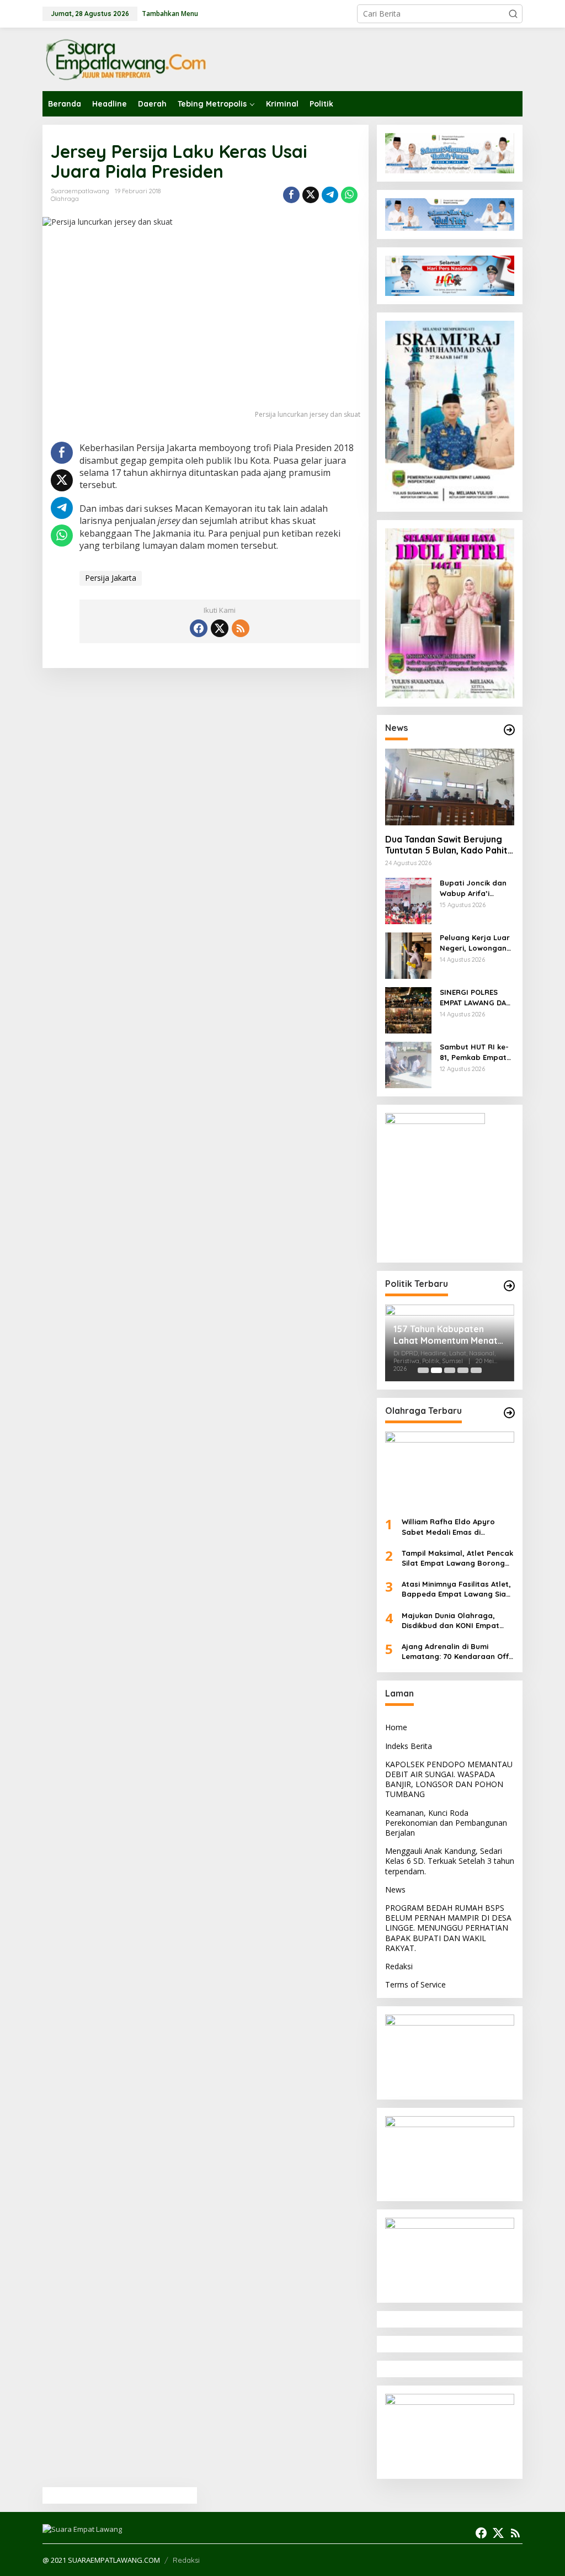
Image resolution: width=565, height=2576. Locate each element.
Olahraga (65, 199)
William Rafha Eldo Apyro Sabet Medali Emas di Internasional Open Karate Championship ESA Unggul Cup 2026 (457, 1527)
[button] (513, 14)
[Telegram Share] (330, 195)
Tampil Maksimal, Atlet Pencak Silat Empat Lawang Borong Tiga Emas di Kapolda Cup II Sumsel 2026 (457, 1558)
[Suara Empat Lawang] (125, 59)
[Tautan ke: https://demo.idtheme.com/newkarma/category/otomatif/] (509, 730)
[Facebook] (199, 628)
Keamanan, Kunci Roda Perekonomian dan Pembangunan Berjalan (446, 1823)
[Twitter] (220, 628)
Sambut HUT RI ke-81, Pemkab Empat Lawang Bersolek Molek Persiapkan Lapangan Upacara (476, 1052)
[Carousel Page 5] (476, 1370)
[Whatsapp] (349, 195)
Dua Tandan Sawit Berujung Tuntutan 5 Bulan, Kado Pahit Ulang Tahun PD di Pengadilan (448, 845)
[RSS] (241, 628)
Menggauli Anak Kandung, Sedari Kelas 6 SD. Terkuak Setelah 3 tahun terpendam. (450, 1861)
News (395, 1889)
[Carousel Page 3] (450, 1370)
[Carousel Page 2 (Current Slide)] (436, 1370)
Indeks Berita (409, 1746)
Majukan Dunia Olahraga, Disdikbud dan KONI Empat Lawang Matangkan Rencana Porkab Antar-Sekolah (455, 1621)
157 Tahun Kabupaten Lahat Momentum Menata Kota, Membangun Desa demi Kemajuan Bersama (448, 1335)
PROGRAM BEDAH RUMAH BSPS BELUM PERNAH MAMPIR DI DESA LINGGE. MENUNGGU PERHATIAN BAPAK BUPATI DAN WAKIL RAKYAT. (448, 1928)
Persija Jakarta (111, 578)
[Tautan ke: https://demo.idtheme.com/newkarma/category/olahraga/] (509, 1413)
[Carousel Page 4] (463, 1370)
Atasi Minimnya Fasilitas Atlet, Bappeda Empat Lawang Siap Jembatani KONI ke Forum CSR (458, 1589)
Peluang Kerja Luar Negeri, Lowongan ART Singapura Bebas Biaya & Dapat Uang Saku (475, 943)
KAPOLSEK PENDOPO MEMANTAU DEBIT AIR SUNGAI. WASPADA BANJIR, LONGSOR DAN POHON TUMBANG (449, 1779)
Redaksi (399, 1966)
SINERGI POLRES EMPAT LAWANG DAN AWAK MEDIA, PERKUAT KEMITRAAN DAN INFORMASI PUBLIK (476, 997)
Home (396, 1727)
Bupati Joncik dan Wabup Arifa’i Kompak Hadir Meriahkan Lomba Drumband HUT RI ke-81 (473, 888)
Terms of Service (415, 1984)
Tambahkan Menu (170, 14)
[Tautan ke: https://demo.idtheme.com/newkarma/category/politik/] (509, 1286)
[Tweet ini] (311, 195)
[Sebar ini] (291, 195)
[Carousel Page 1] (423, 1370)
